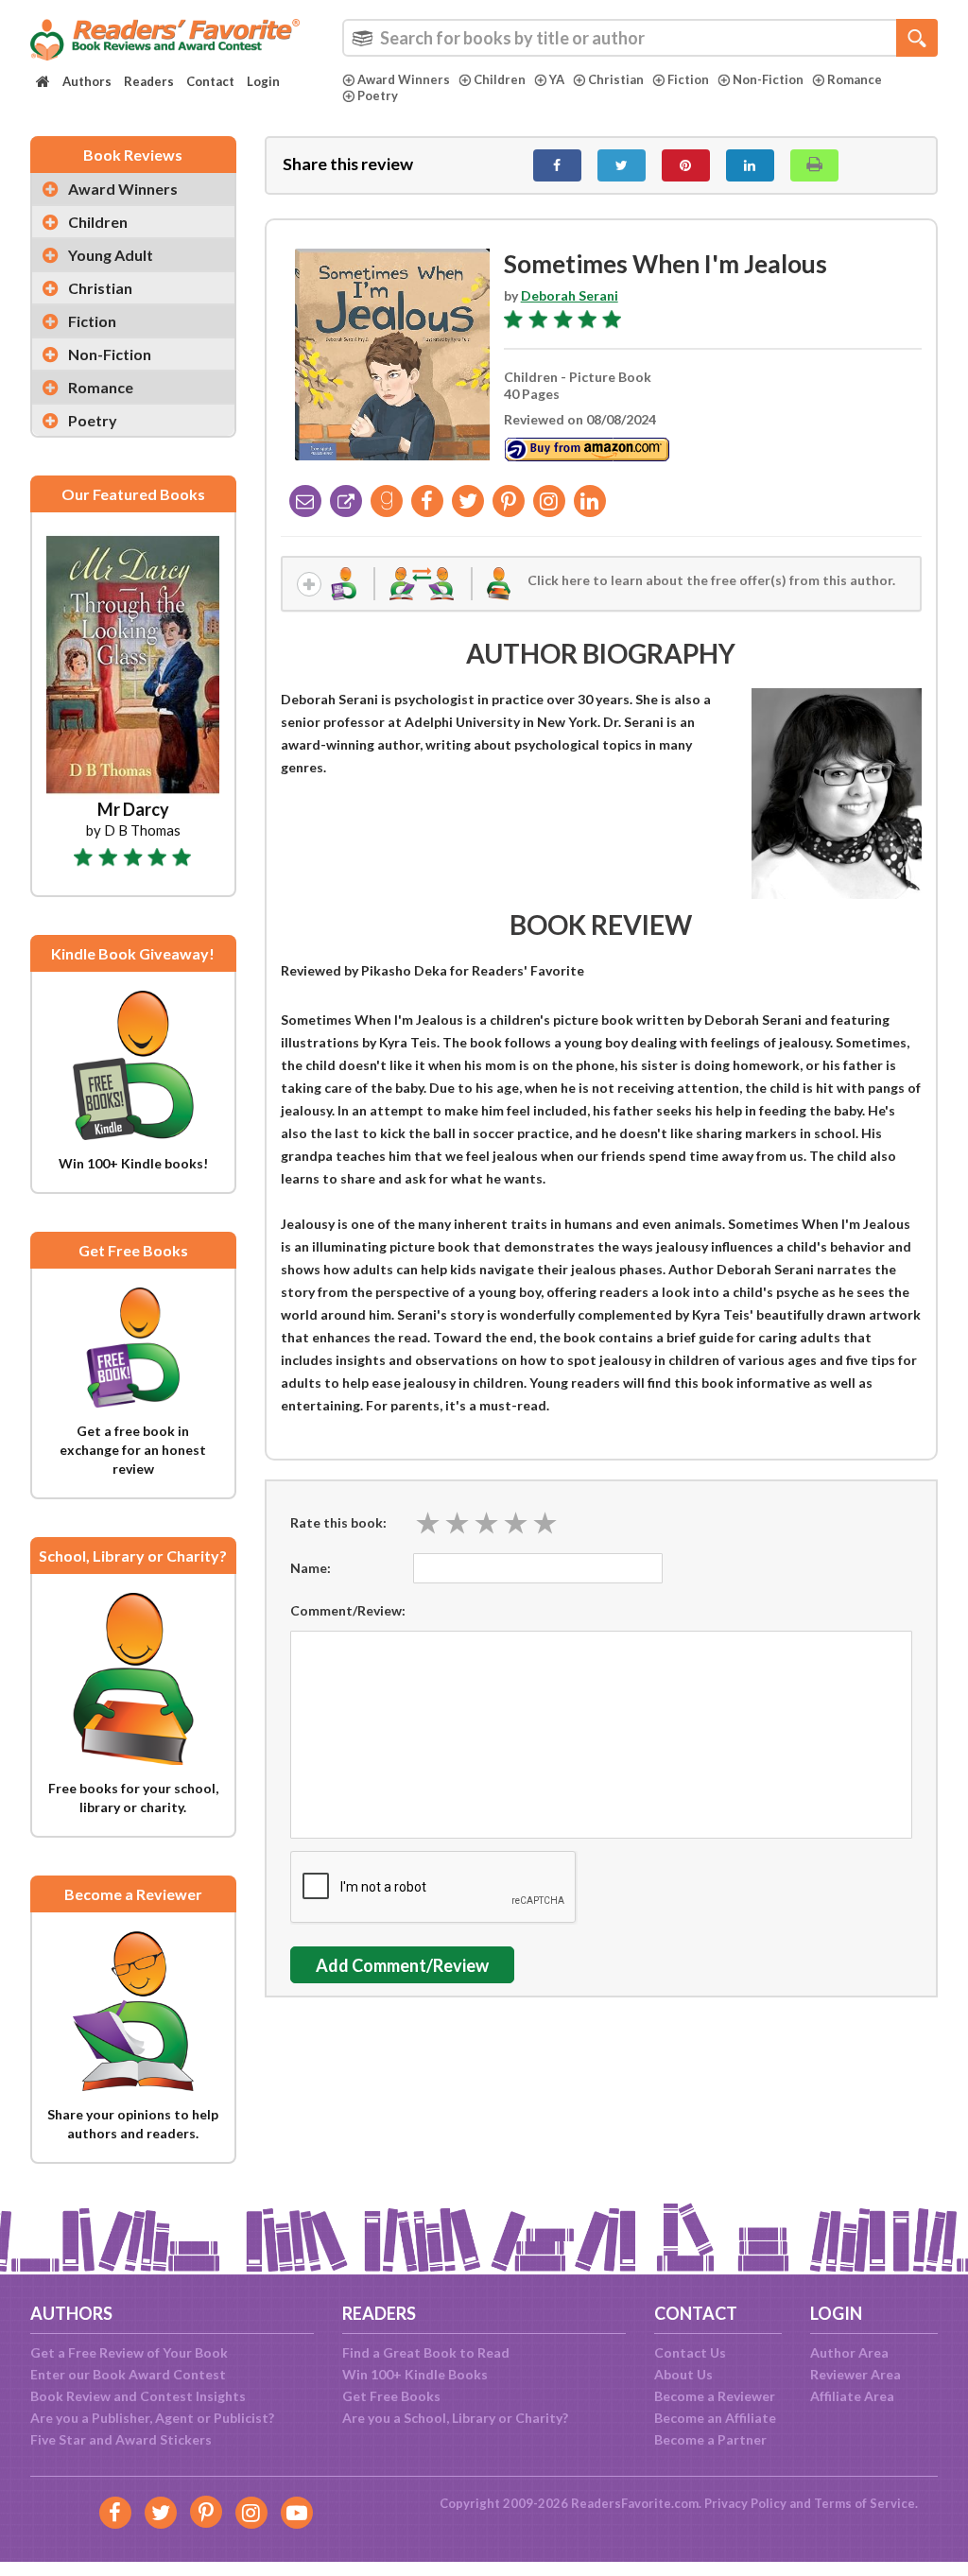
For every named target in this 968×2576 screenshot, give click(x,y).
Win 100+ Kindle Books (415, 2374)
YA (557, 79)
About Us (683, 2374)
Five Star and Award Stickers (121, 2439)
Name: (311, 1568)
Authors (87, 81)
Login (263, 81)
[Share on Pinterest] (686, 165)
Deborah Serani (570, 295)
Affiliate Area (852, 2396)
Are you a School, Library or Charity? (455, 2418)
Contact (210, 81)
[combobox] (640, 38)
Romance (855, 79)
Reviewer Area (856, 2374)
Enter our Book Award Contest (128, 2374)
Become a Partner (710, 2439)
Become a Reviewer (715, 2396)
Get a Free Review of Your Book (129, 2352)
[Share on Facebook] (557, 165)
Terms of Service (864, 2503)
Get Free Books (391, 2396)
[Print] (814, 165)
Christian (616, 79)
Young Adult (111, 255)
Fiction (688, 79)
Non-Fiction (768, 79)
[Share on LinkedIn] (750, 165)
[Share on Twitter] (622, 165)
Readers (149, 81)
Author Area (849, 2352)
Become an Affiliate (715, 2418)
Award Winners (404, 79)
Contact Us (690, 2352)
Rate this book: (338, 1522)
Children (500, 79)
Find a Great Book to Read (426, 2352)
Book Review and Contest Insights (138, 2396)
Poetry (378, 95)
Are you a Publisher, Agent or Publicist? (152, 2418)
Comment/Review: (348, 1610)
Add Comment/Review (402, 1965)
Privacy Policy (745, 2503)
